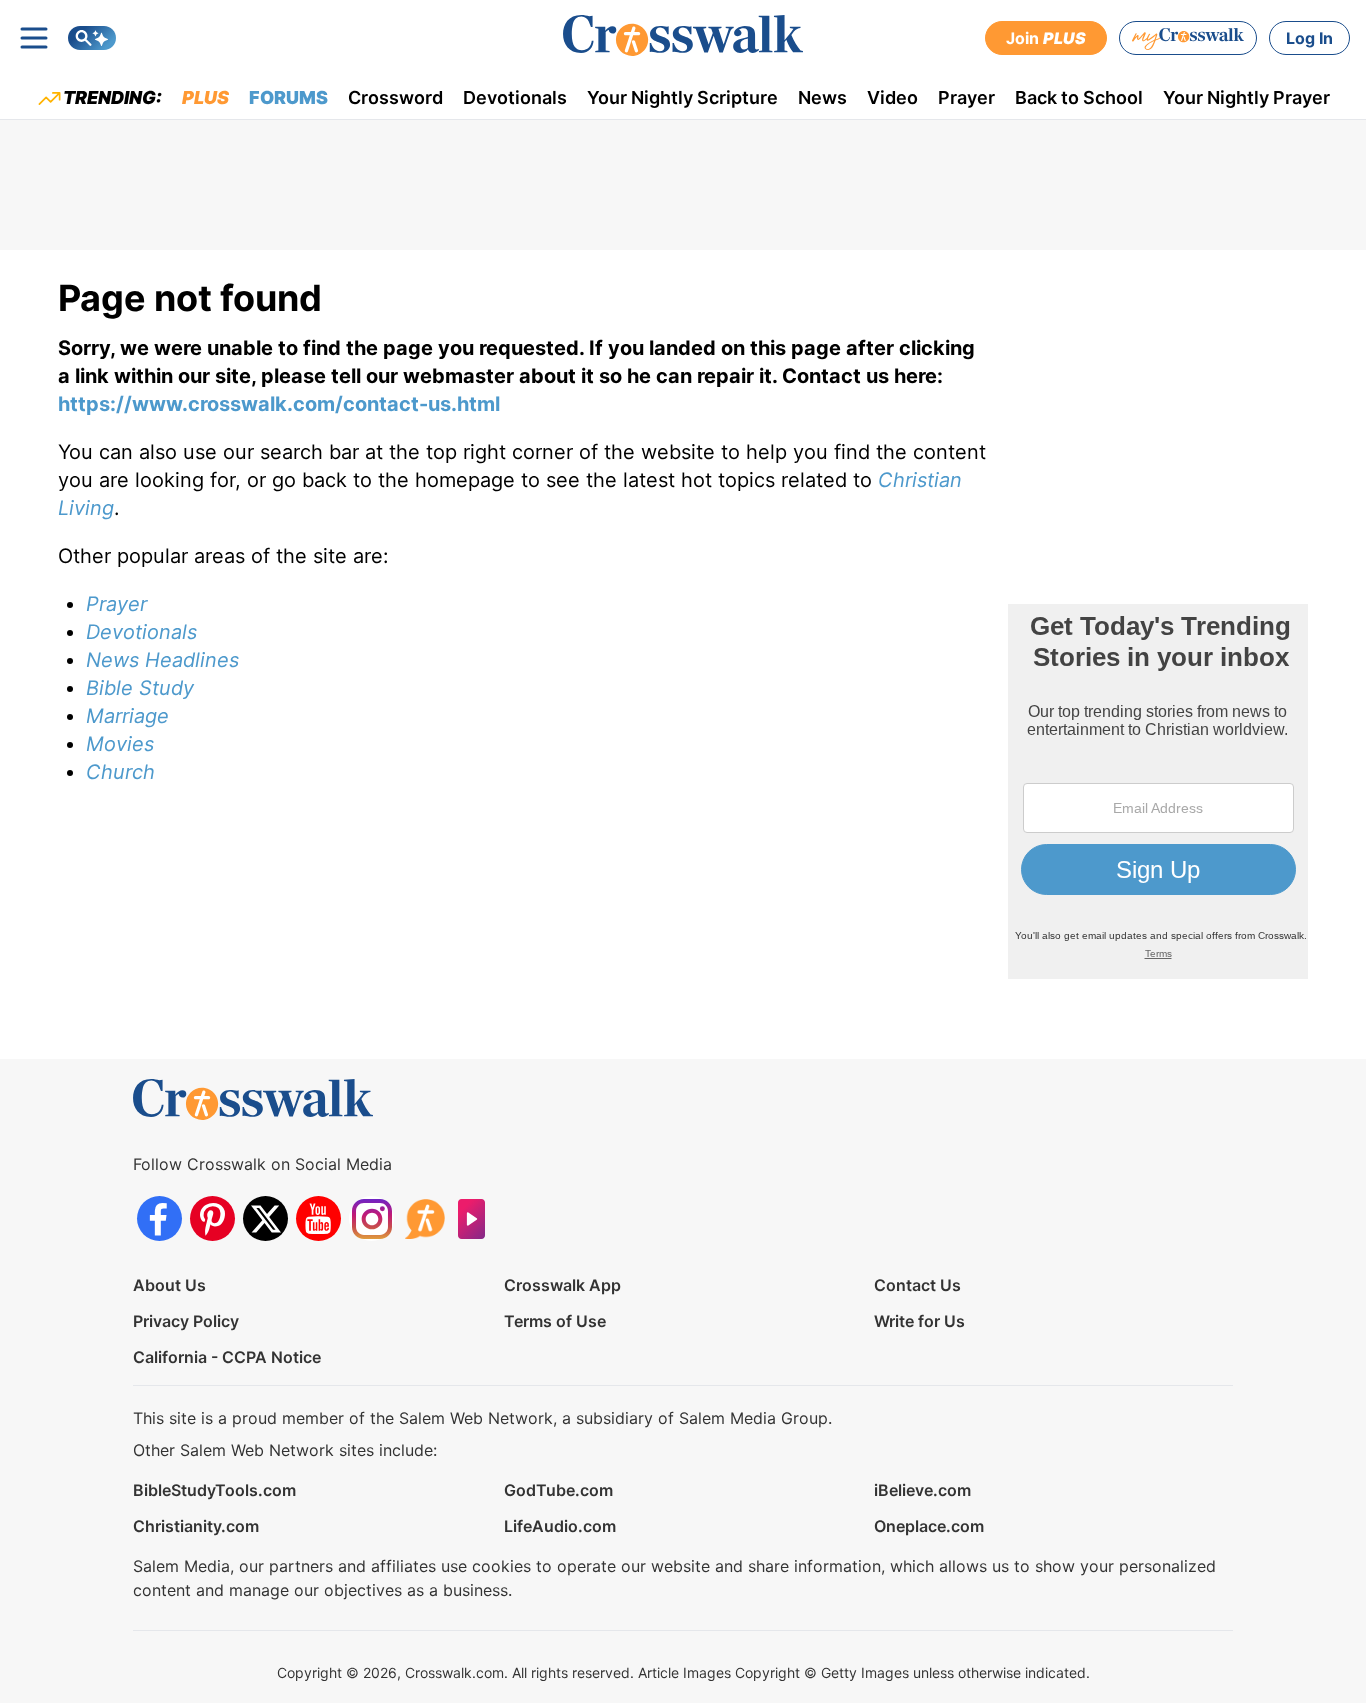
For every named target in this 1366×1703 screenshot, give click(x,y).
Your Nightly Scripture (682, 97)
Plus (205, 97)
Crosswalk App (562, 1285)
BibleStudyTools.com (214, 1490)
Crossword (395, 97)
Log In (1309, 38)
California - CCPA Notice (227, 1357)
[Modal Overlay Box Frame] (1158, 791)
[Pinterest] (212, 1218)
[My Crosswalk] (1188, 38)
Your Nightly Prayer (1246, 97)
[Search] (92, 38)
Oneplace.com (929, 1526)
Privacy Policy (186, 1321)
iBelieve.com (922, 1490)
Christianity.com (196, 1526)
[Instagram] (371, 1218)
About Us (169, 1285)
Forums (288, 97)
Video (892, 97)
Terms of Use (555, 1321)
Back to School (1079, 97)
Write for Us (919, 1321)
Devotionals (515, 97)
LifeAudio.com (560, 1526)
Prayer (966, 97)
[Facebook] (159, 1218)
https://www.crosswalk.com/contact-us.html (279, 404)
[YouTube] (318, 1218)
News (822, 97)
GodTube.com (558, 1490)
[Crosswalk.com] (683, 35)
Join (1046, 38)
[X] (265, 1218)
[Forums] (424, 1218)
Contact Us (917, 1285)
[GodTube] (477, 1218)
